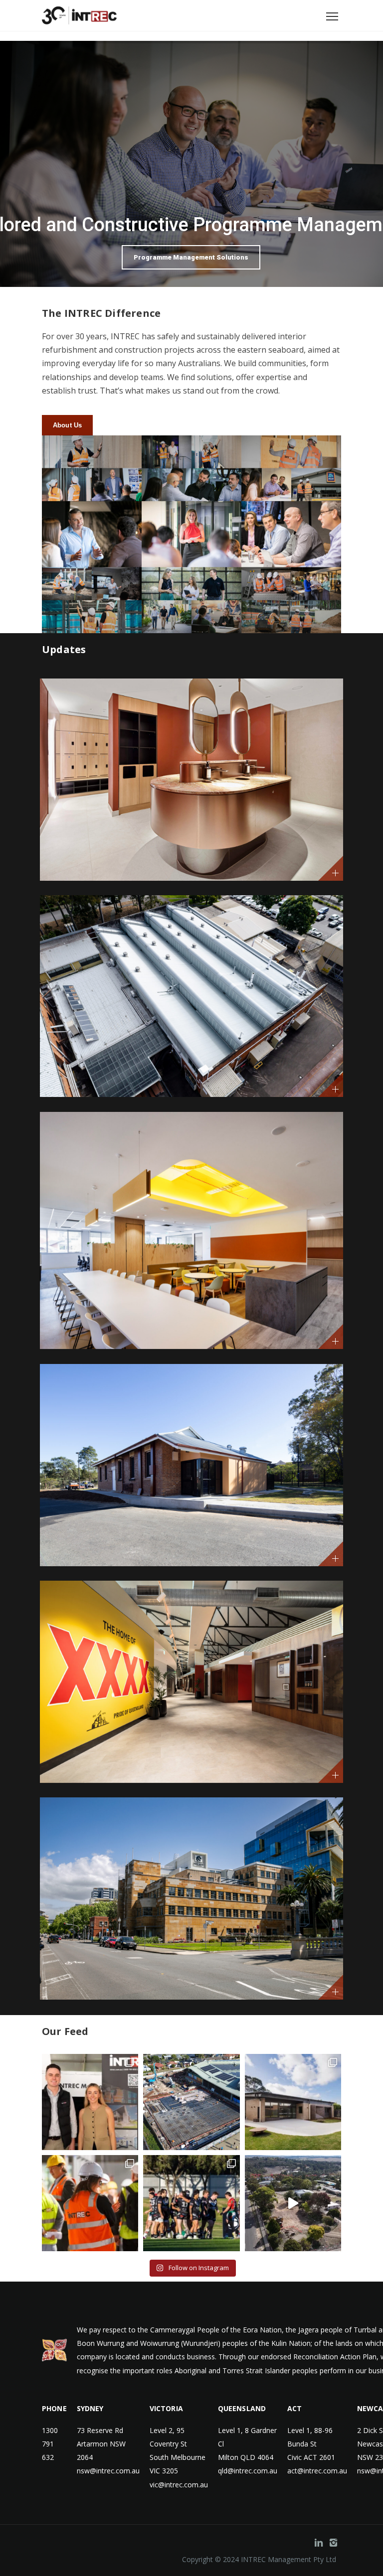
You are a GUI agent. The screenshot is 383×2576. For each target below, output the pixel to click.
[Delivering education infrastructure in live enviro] (293, 2203)
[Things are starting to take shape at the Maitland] (191, 2102)
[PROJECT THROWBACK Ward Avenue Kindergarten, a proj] (293, 2102)
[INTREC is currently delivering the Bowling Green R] (191, 2203)
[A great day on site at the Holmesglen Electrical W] (90, 2203)
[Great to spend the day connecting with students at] (90, 2102)
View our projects (191, 186)
